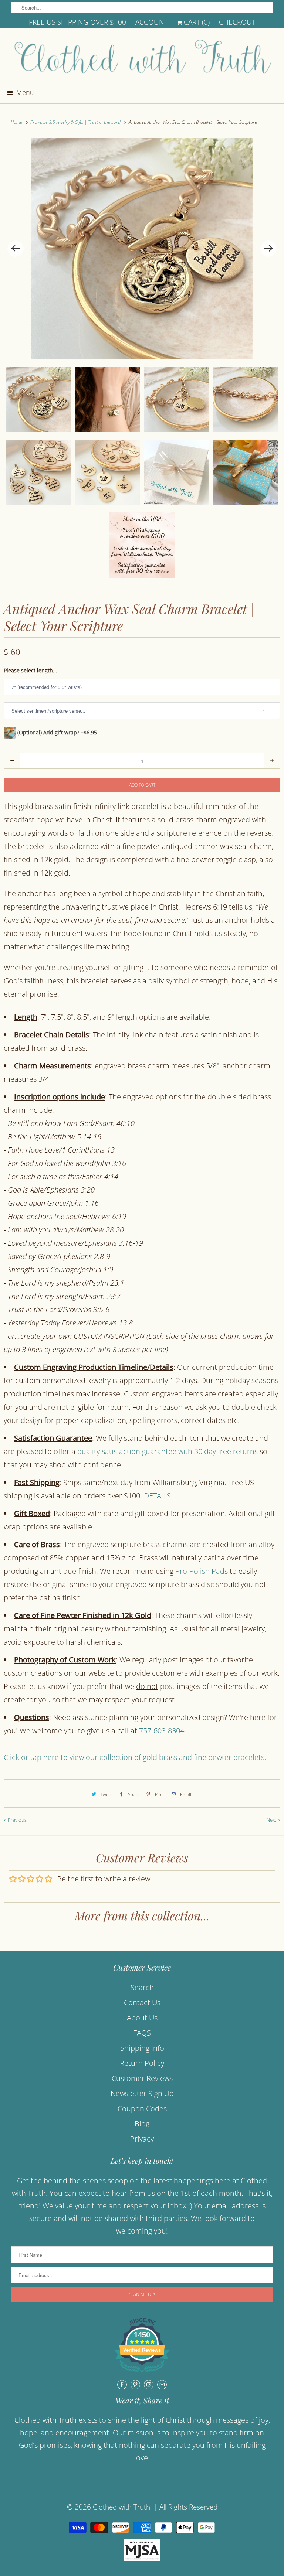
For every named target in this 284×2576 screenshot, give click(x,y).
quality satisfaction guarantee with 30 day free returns (168, 1451)
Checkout (237, 22)
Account (152, 22)
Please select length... (31, 670)
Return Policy (142, 2063)
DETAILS (157, 1496)
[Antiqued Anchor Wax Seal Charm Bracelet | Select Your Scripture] (142, 249)
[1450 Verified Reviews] (142, 2373)
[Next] (268, 249)
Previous (17, 1820)
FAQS (142, 2033)
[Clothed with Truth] (142, 57)
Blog (142, 2124)
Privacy (142, 2139)
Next (272, 1820)
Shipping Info (142, 2048)
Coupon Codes (142, 2108)
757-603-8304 (162, 1731)
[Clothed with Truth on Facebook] (122, 2385)
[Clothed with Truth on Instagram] (149, 2385)
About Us (142, 2018)
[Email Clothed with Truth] (162, 2385)
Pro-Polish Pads (202, 1571)
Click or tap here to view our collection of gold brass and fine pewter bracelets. (136, 1757)
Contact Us (142, 2002)
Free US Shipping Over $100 (77, 22)
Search (142, 1987)
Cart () (196, 22)
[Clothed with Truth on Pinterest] (135, 2385)
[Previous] (16, 249)
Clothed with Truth (121, 2507)
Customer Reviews (142, 2078)
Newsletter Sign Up (142, 2093)
